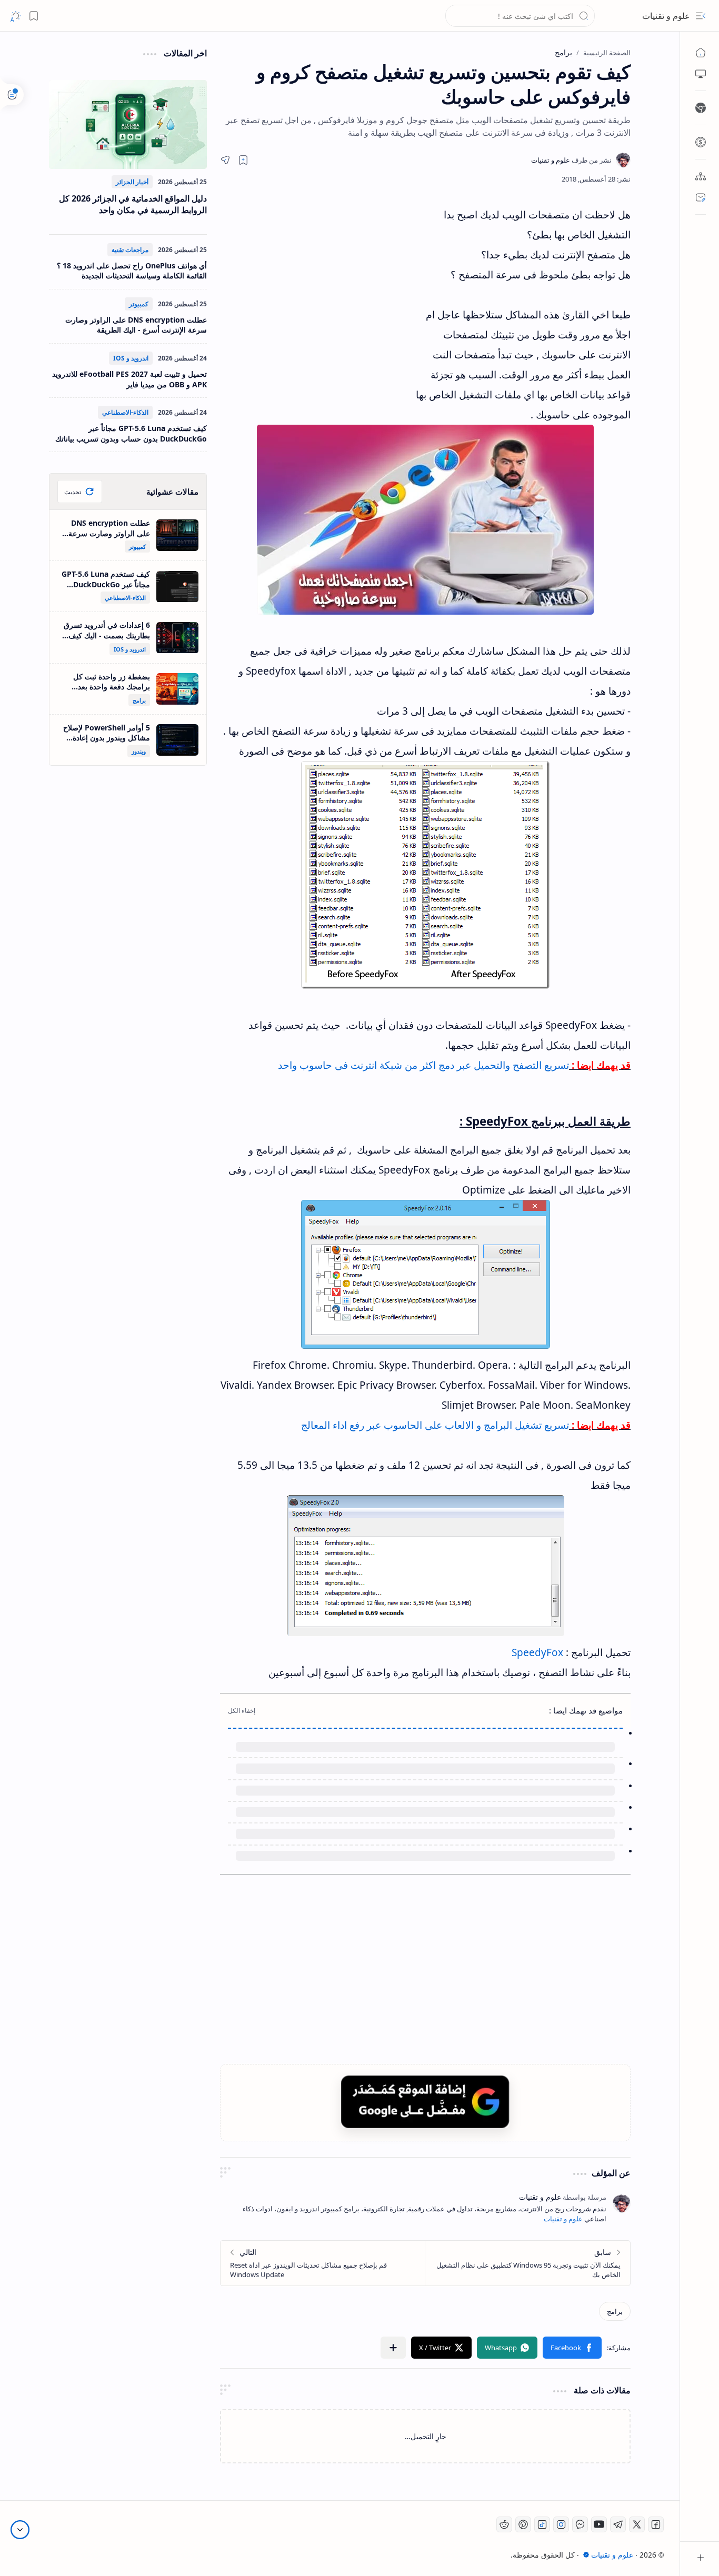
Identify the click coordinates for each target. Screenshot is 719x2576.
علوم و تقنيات (666, 16)
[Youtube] (599, 2524)
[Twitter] (637, 2524)
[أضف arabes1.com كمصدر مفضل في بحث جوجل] (425, 2102)
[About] (701, 176)
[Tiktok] (542, 2524)
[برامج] (615, 2311)
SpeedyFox (537, 1652)
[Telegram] (618, 2524)
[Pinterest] (523, 2524)
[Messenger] (580, 2524)
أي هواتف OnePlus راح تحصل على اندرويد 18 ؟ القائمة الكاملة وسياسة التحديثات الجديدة (132, 271)
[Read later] (243, 160)
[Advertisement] (317, 299)
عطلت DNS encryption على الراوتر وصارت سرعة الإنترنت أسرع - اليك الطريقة (136, 325)
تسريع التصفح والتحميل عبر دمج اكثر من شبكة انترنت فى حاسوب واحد (423, 1065)
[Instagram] (561, 2524)
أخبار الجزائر (132, 182)
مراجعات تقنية (130, 250)
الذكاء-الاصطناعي (125, 412)
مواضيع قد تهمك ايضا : (586, 1710)
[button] (701, 16)
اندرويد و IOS (131, 358)
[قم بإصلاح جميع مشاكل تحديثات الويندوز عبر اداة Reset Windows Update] (323, 2263)
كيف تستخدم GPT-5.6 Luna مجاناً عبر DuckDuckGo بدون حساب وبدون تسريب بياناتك (131, 433)
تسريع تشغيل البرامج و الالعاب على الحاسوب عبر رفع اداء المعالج (434, 1425)
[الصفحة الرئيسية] (701, 53)
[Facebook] (656, 2524)
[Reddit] (504, 2524)
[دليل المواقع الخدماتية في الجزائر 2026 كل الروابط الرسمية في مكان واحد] (128, 124)
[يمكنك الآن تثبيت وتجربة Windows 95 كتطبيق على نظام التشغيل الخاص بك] (528, 2263)
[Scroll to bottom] (20, 2530)
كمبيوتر (139, 304)
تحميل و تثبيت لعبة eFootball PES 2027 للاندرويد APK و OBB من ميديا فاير (129, 379)
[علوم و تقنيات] (571, 160)
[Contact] (701, 197)
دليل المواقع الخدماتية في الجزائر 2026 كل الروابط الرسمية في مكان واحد (133, 204)
